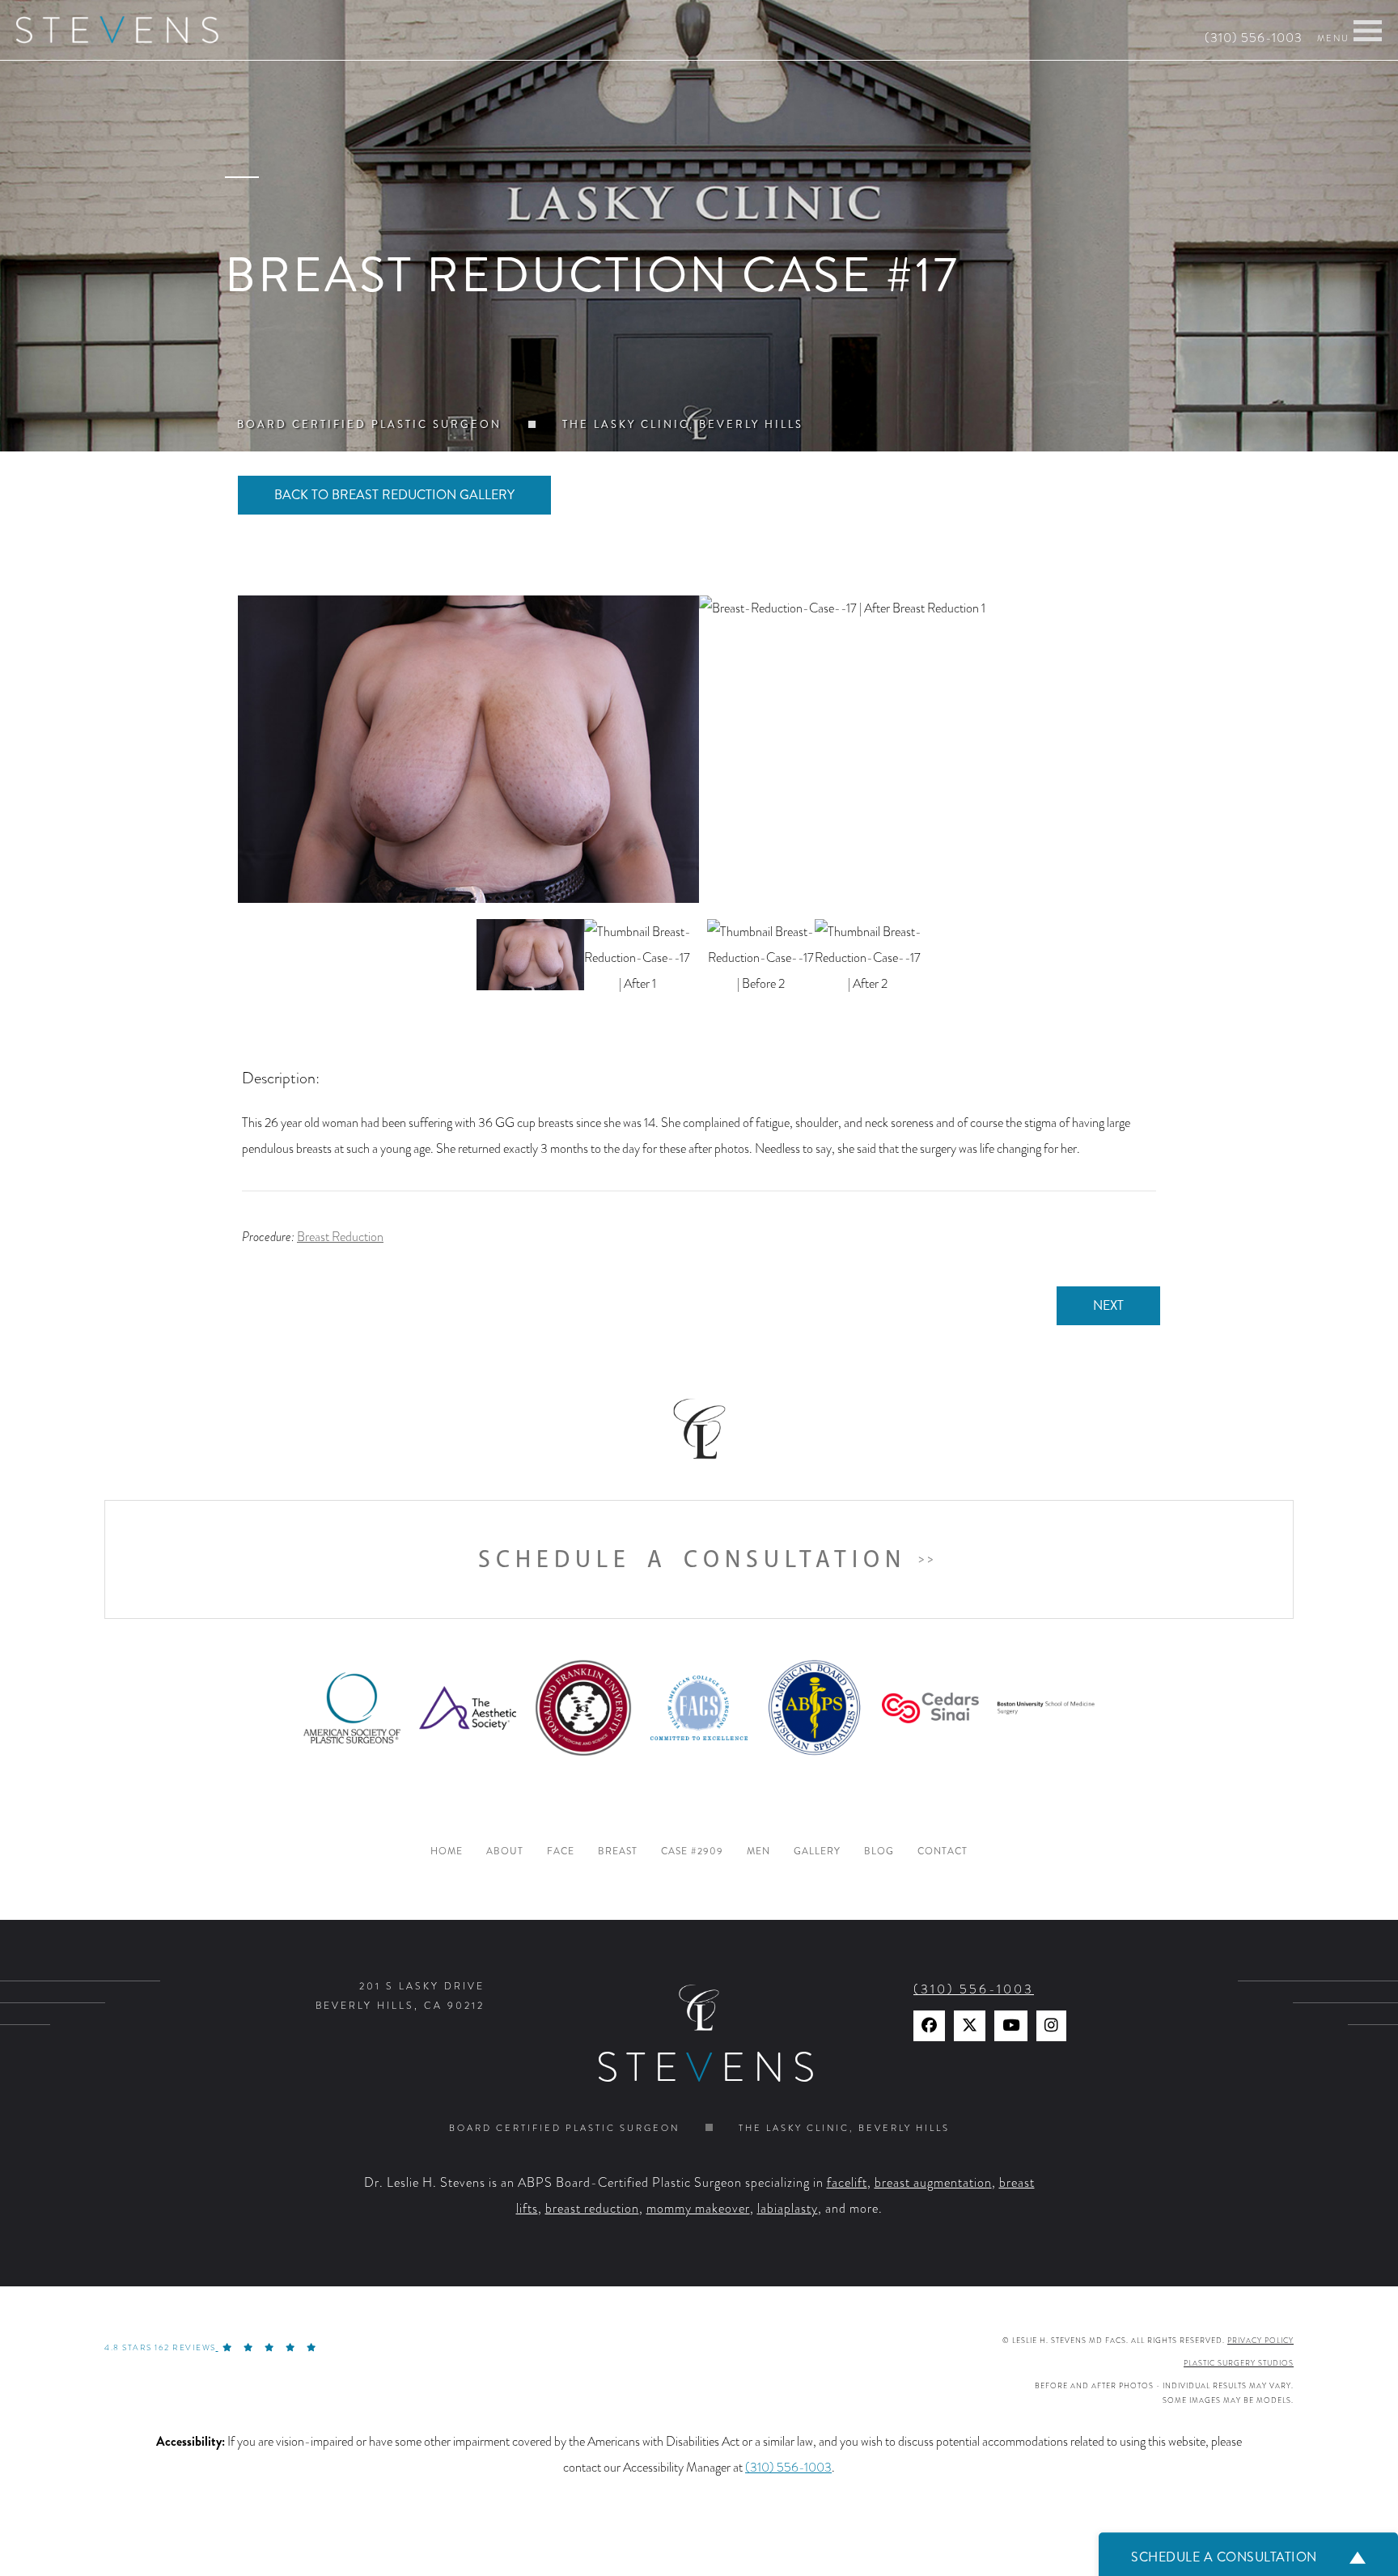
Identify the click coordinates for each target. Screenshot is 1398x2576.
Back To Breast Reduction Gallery (394, 495)
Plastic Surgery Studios (1239, 2363)
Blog (879, 1851)
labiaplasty (788, 2209)
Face (561, 1851)
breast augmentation (933, 2183)
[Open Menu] (1368, 31)
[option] (699, 749)
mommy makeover (698, 2209)
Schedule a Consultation (692, 1559)
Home (447, 1851)
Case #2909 (692, 1851)
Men (758, 1851)
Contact (943, 1851)
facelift (847, 2183)
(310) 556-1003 (1254, 38)
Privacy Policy (1260, 2341)
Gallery (817, 1851)
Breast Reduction (340, 1237)
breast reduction (592, 2209)
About (505, 1851)
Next (1108, 1305)
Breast (618, 1851)
